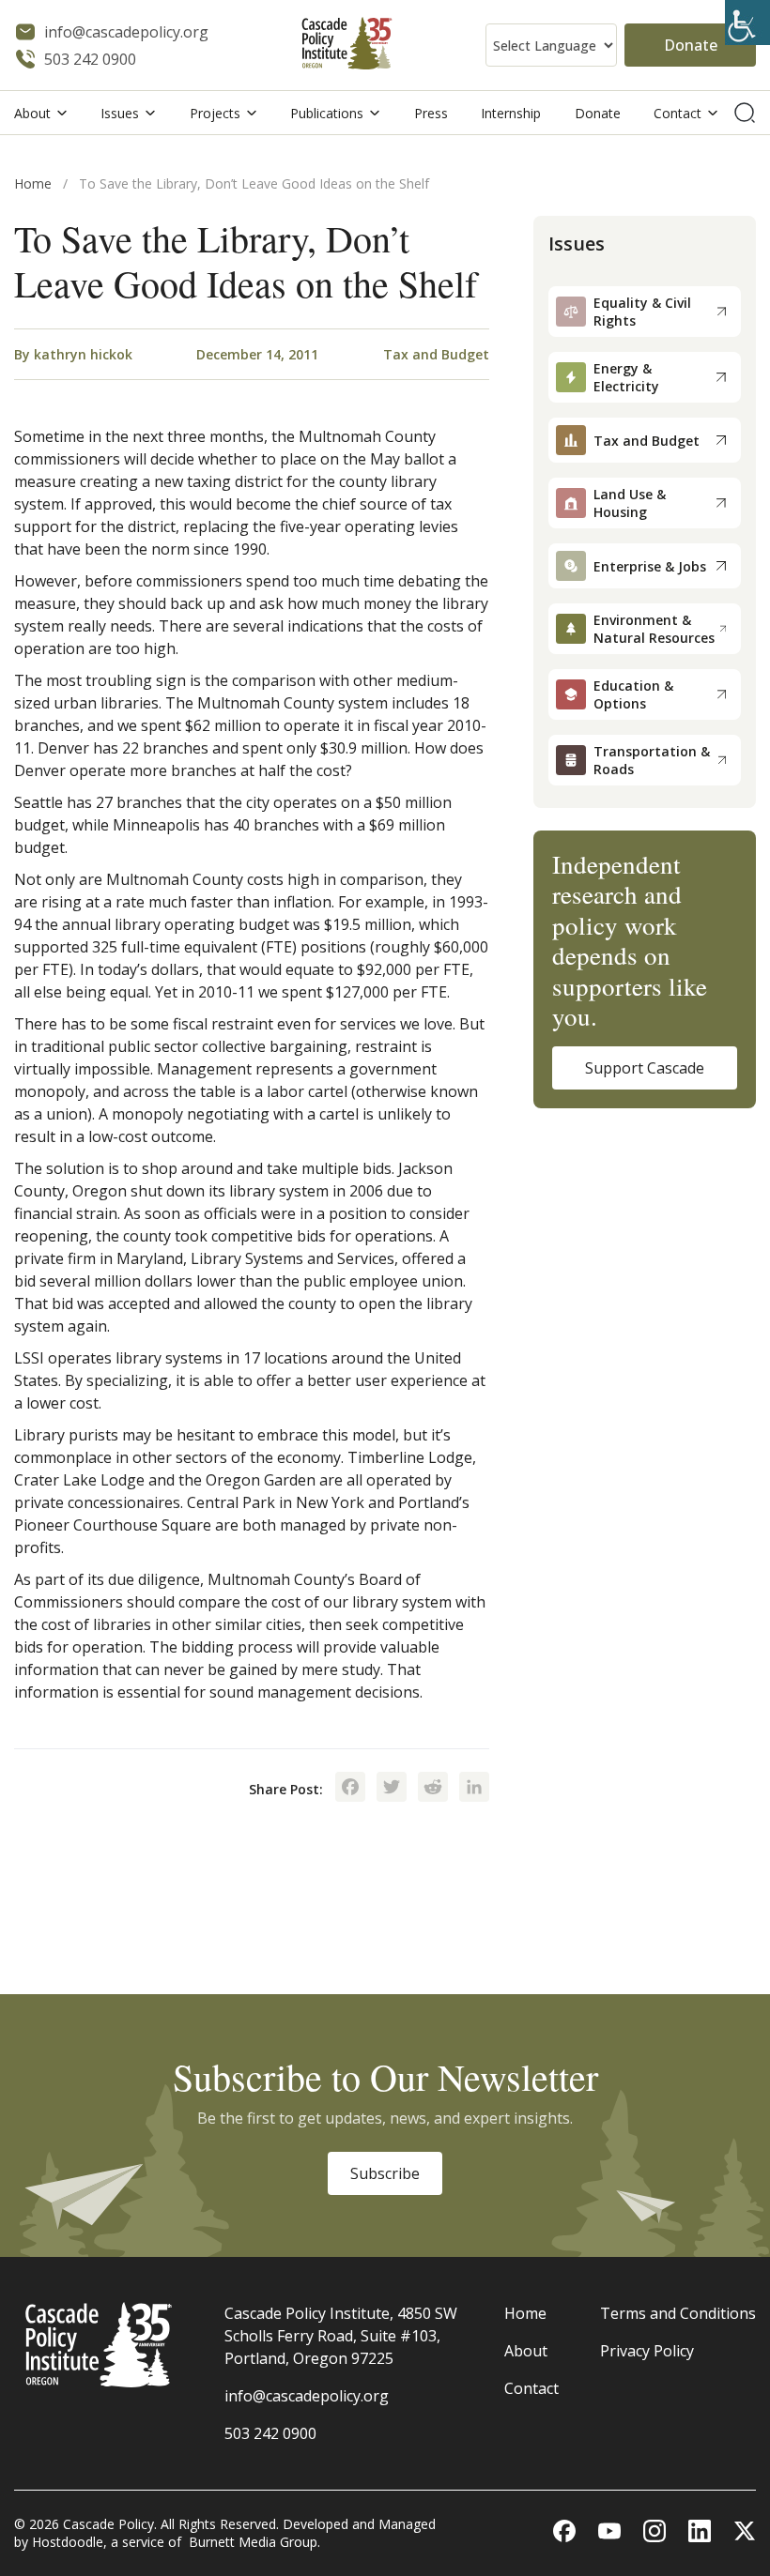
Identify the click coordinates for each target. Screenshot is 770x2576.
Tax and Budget (436, 354)
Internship (511, 113)
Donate (691, 45)
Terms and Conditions (678, 2313)
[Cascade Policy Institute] (347, 46)
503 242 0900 (270, 2433)
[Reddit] (433, 1789)
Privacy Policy (647, 2351)
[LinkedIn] (474, 1789)
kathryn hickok (83, 354)
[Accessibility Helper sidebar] (747, 23)
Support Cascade (645, 1068)
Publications (327, 113)
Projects (215, 113)
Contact (678, 113)
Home (33, 183)
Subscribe (385, 2173)
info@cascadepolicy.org (307, 2396)
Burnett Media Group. (254, 2542)
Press (431, 113)
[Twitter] (392, 1789)
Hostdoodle (68, 2542)
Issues (120, 113)
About (32, 113)
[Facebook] (350, 1789)
